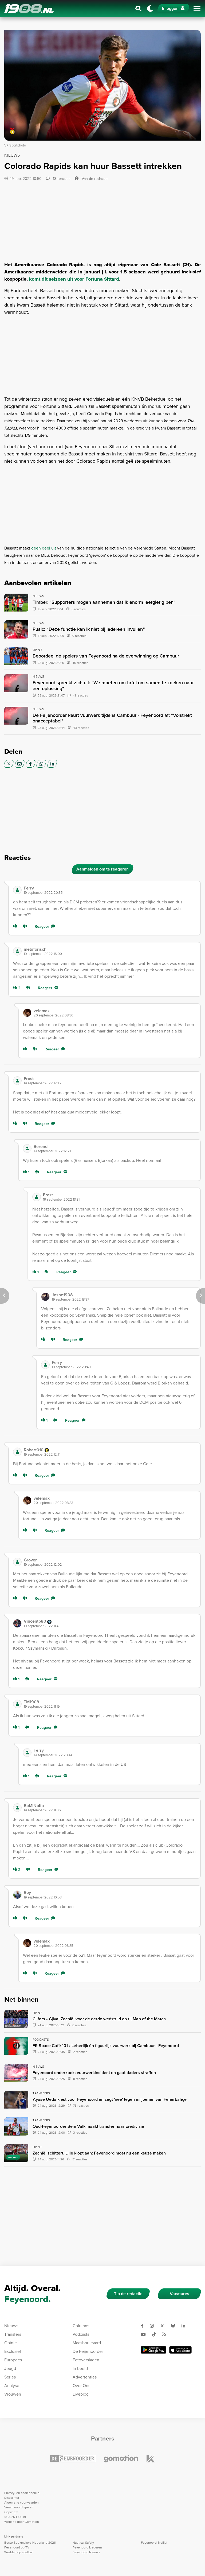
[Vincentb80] (17, 1623)
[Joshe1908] (45, 1297)
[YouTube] (145, 2334)
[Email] (20, 764)
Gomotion (32, 2522)
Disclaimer (12, 2498)
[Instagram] (154, 2326)
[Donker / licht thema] (150, 9)
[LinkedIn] (52, 764)
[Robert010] (17, 1452)
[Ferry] (17, 890)
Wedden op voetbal (18, 2552)
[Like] (16, 927)
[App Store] (180, 2350)
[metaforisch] (17, 951)
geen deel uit (44, 548)
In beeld (80, 2368)
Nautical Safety (83, 2543)
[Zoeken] (139, 9)
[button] (110, 890)
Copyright (11, 2512)
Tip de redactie (128, 2294)
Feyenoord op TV (17, 2547)
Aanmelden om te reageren (102, 869)
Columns (81, 2326)
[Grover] (17, 1562)
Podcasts (81, 2334)
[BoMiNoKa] (17, 1808)
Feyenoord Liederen (87, 2547)
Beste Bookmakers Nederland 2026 (30, 2543)
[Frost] (17, 1081)
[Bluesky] (175, 2326)
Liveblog (81, 2394)
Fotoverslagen (86, 2360)
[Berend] (27, 1148)
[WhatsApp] (41, 764)
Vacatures (180, 2294)
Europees (13, 2360)
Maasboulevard (87, 2343)
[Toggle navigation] (197, 9)
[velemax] (27, 1013)
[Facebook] (31, 764)
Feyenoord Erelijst (154, 2543)
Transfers (13, 2334)
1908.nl (29, 9)
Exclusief (13, 2351)
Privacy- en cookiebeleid (22, 2493)
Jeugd (10, 2368)
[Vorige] (5, 1296)
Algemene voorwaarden (21, 2502)
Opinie (11, 2343)
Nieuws (11, 2326)
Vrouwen (13, 2394)
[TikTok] (156, 2334)
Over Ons (81, 2386)
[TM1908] (17, 1704)
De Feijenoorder (88, 2351)
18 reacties (61, 179)
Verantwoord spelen (19, 2507)
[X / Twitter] (9, 764)
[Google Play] (153, 2350)
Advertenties (85, 2377)
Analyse (12, 2386)
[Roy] (17, 1895)
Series (10, 2377)
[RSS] (166, 2334)
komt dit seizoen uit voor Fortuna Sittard (74, 279)
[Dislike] (26, 927)
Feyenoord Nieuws (86, 2552)
